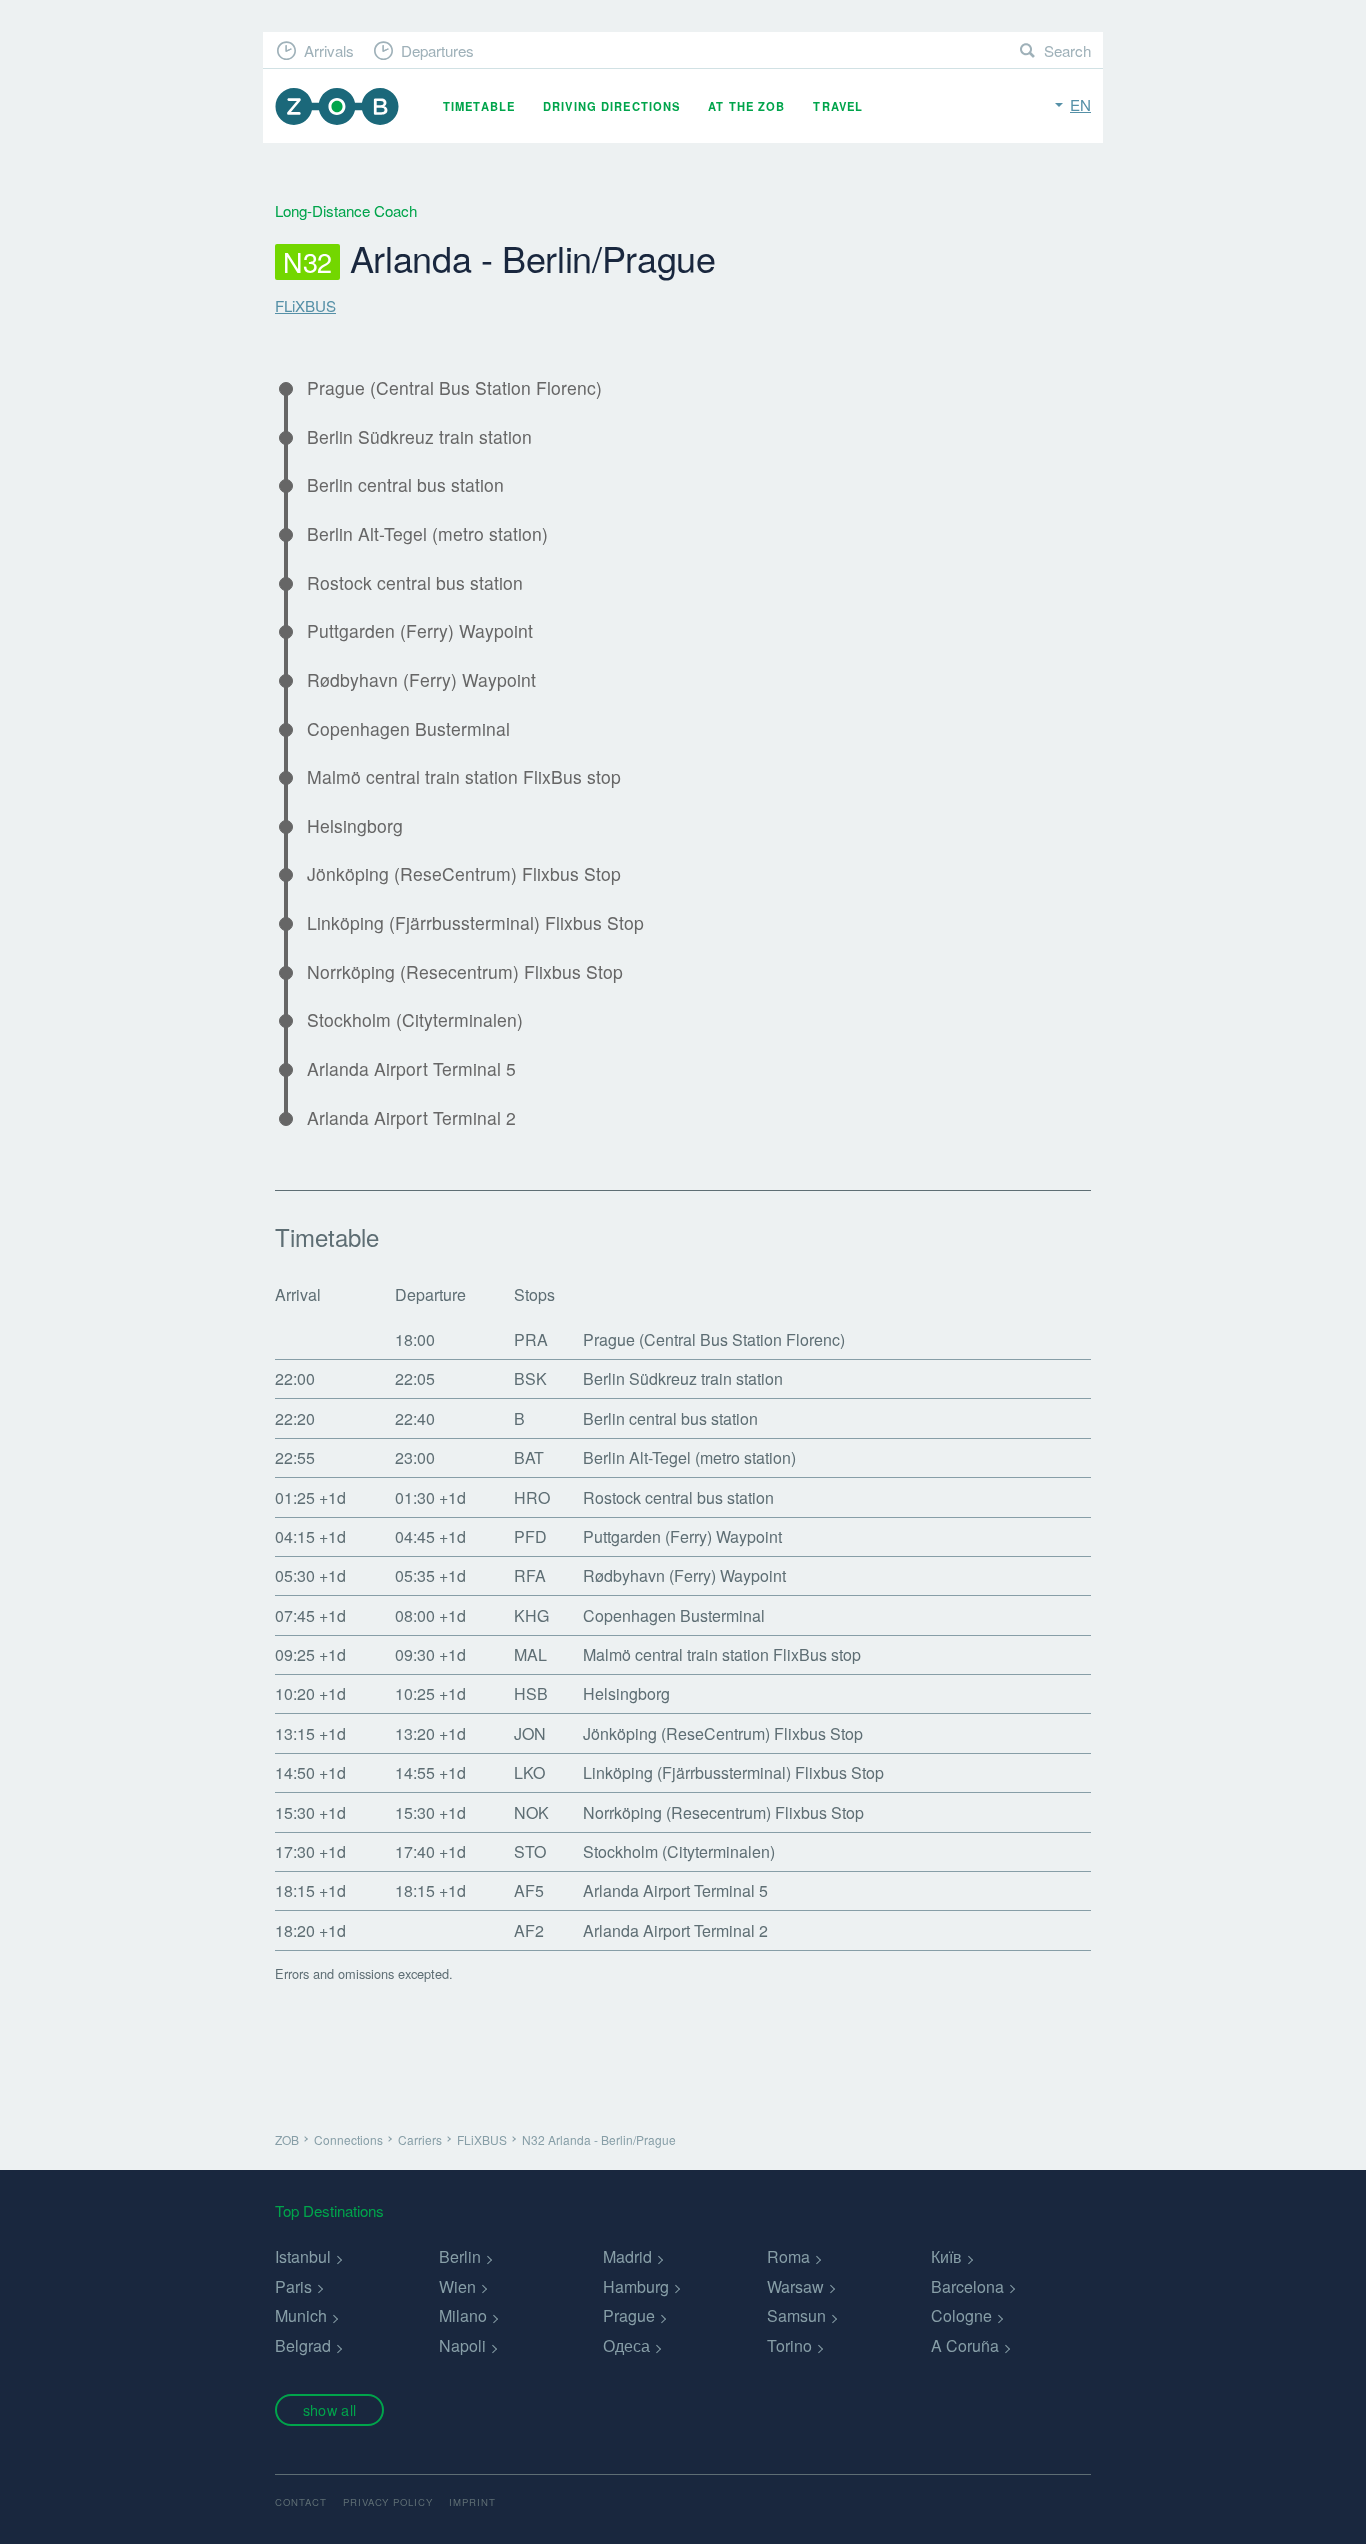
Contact (301, 2502)
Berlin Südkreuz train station (419, 437)
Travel (838, 106)
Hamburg (636, 2286)
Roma (788, 2256)
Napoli (462, 2345)
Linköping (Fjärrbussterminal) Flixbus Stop (475, 923)
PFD (530, 1536)
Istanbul (303, 2256)
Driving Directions (611, 106)
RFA (530, 1575)
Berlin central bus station (405, 485)
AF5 (529, 1890)
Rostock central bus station (415, 583)
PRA (531, 1339)
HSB (531, 1693)
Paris (293, 2286)
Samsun (796, 2315)
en (1080, 104)
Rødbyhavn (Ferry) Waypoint (421, 680)
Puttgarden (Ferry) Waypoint (420, 631)
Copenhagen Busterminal (408, 729)
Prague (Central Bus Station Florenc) (454, 388)
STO (530, 1851)
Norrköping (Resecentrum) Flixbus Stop (465, 972)
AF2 (529, 1930)
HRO (532, 1497)
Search (1067, 50)
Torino (789, 2345)
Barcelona (967, 2286)
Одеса (626, 2345)
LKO (529, 1772)
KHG (531, 1615)
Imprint (472, 2502)
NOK (531, 1812)
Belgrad (303, 2345)
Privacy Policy (388, 2502)
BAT (529, 1457)
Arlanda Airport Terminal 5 (411, 1069)
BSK (530, 1378)
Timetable (479, 106)
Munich (301, 2315)
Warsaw (795, 2286)
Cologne (961, 2315)
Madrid (627, 2256)
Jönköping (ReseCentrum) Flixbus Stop (464, 874)
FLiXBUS (305, 305)
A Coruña (965, 2345)
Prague (629, 2315)
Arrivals (329, 50)
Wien (457, 2286)
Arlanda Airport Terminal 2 (411, 1118)
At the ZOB (746, 106)
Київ (946, 2256)
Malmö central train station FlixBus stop (464, 777)
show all (329, 2409)
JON (530, 1733)
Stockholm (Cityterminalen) (415, 1020)
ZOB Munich (337, 106)
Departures (437, 50)
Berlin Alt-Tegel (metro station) (427, 534)
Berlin (460, 2256)
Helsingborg (355, 826)
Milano (463, 2315)
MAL (530, 1654)
